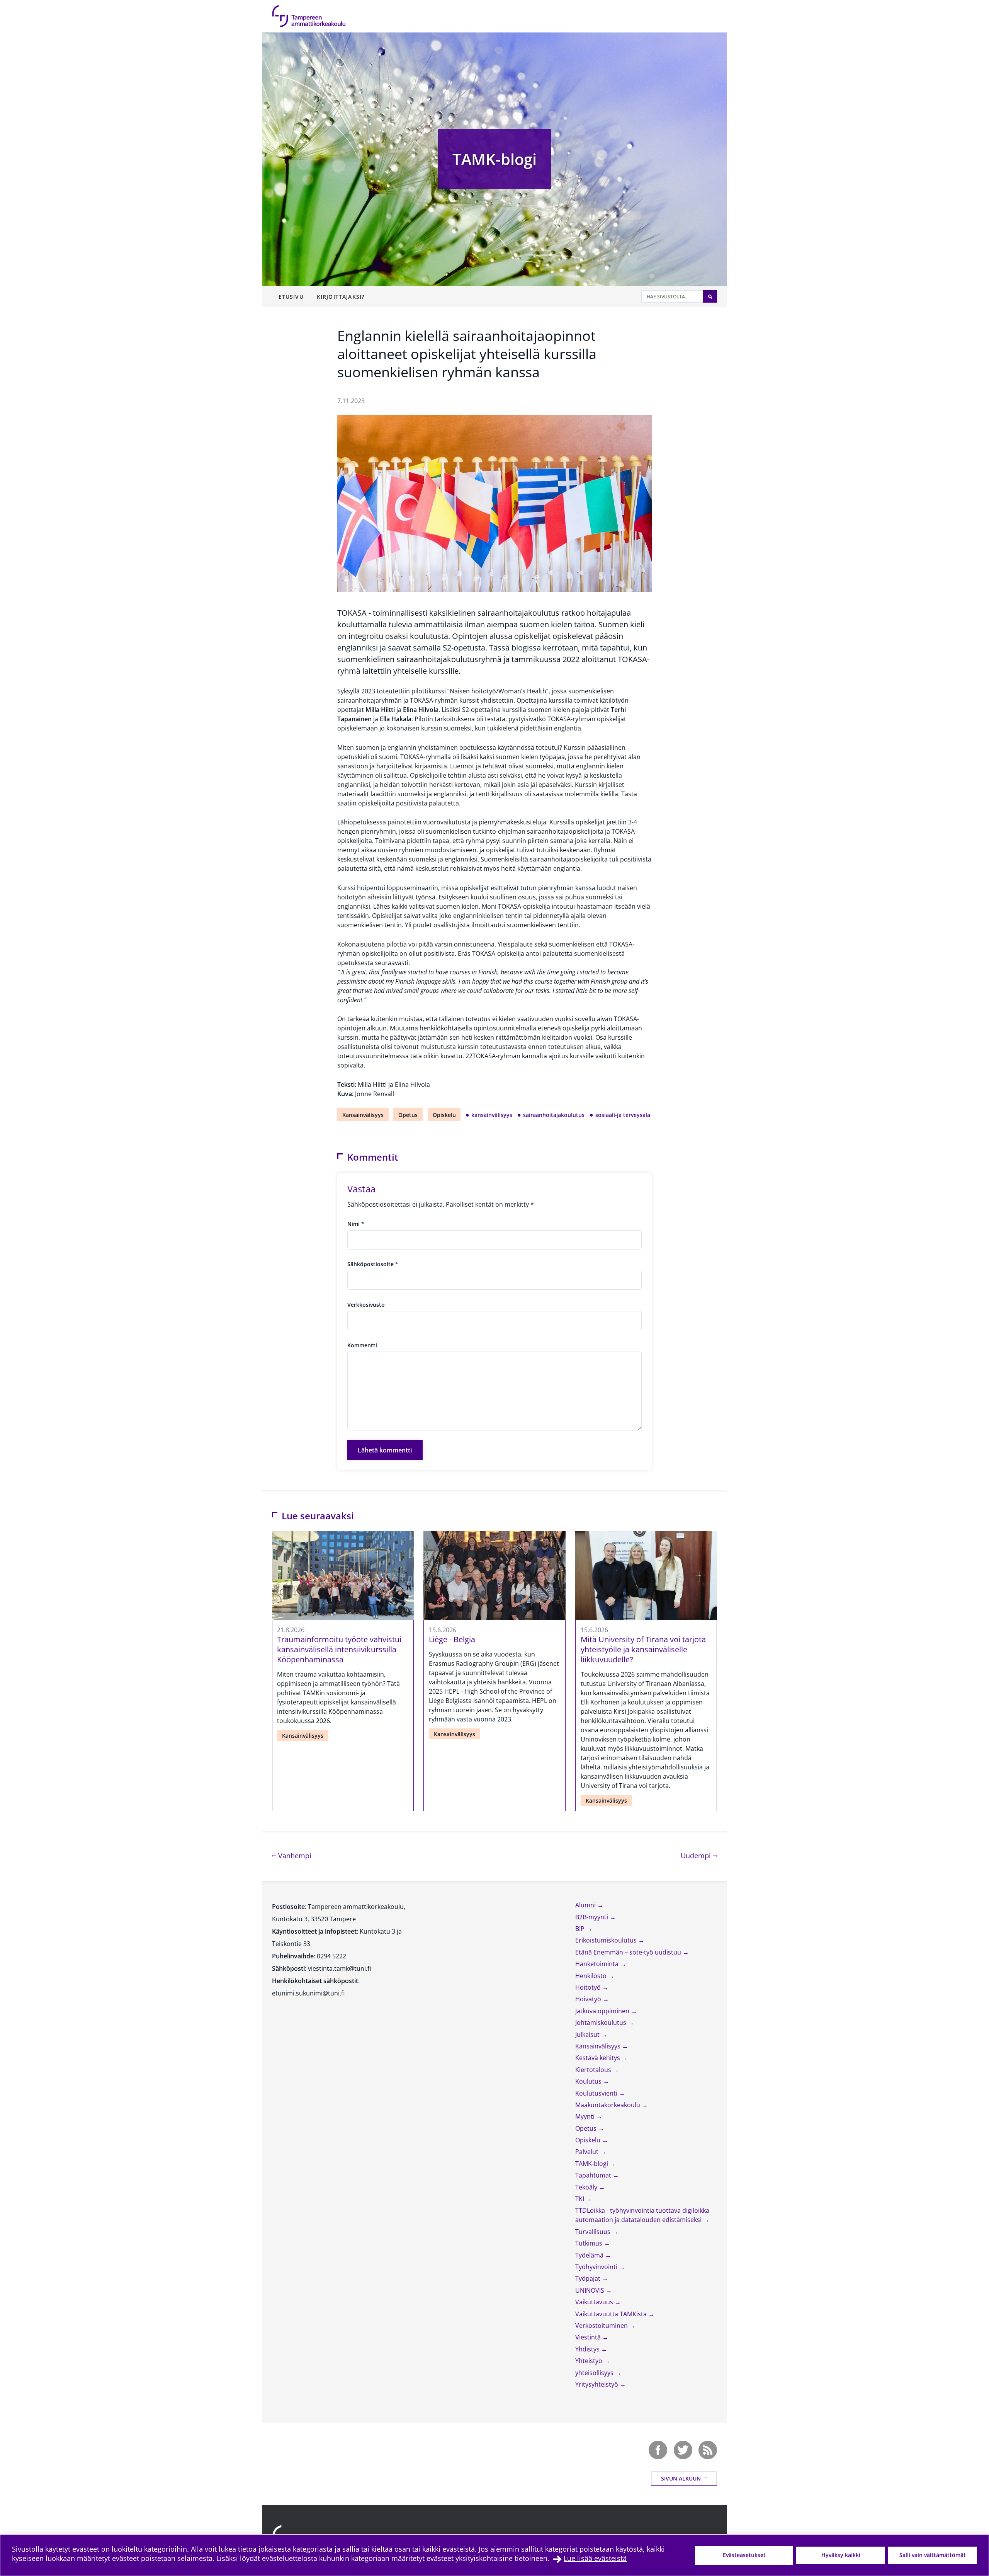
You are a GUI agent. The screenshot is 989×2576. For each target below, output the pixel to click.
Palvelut (588, 2152)
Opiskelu (444, 1115)
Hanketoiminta (598, 1964)
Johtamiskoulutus (602, 2023)
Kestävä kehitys (598, 2058)
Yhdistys (588, 2349)
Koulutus (589, 2081)
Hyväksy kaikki (841, 2555)
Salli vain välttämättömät (933, 2555)
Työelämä (590, 2255)
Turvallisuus (594, 2232)
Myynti (586, 2116)
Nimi (356, 1224)
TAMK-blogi (494, 159)
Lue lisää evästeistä (595, 2558)
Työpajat (589, 2278)
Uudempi (699, 1855)
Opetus (408, 1115)
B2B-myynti (592, 1917)
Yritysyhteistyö (597, 2384)
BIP (581, 1929)
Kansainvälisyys (363, 1115)
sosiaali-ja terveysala (623, 1115)
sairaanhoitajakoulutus (554, 1115)
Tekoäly (587, 2187)
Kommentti (362, 1345)
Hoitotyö (589, 1987)
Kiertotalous (594, 2070)
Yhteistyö (590, 2361)
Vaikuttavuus (595, 2302)
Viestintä (589, 2337)
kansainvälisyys (492, 1115)
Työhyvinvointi (597, 2267)
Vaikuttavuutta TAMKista (612, 2314)
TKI (580, 2199)
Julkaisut (588, 2035)
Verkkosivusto (366, 1305)
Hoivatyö (589, 1999)
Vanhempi (294, 1855)
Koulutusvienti (597, 2093)
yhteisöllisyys (595, 2373)
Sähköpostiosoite (373, 1264)
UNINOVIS (591, 2290)
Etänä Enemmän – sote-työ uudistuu (629, 1952)
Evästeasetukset (744, 2555)
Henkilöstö (592, 1976)
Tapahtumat (594, 2175)
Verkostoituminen (602, 2326)
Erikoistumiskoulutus (607, 1940)
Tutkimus (590, 2243)
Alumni (586, 1905)
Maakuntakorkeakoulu (608, 2105)
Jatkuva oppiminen (603, 2011)
